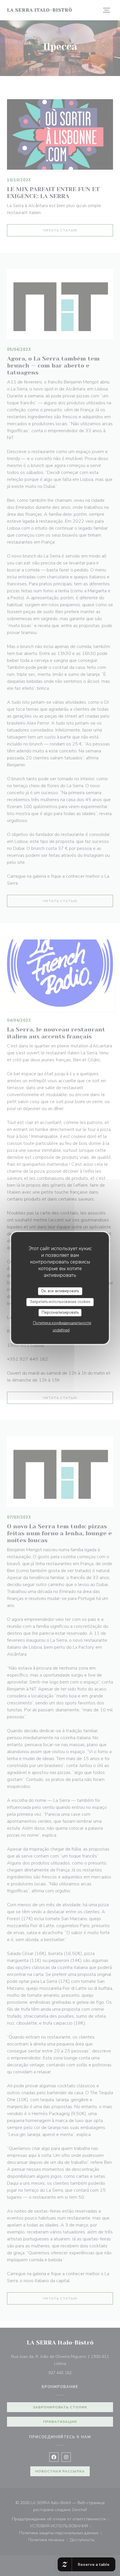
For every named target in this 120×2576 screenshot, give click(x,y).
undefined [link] (61, 1330)
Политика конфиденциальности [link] (62, 1323)
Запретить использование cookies (60, 1302)
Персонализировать (60, 1313)
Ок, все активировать (60, 1291)
